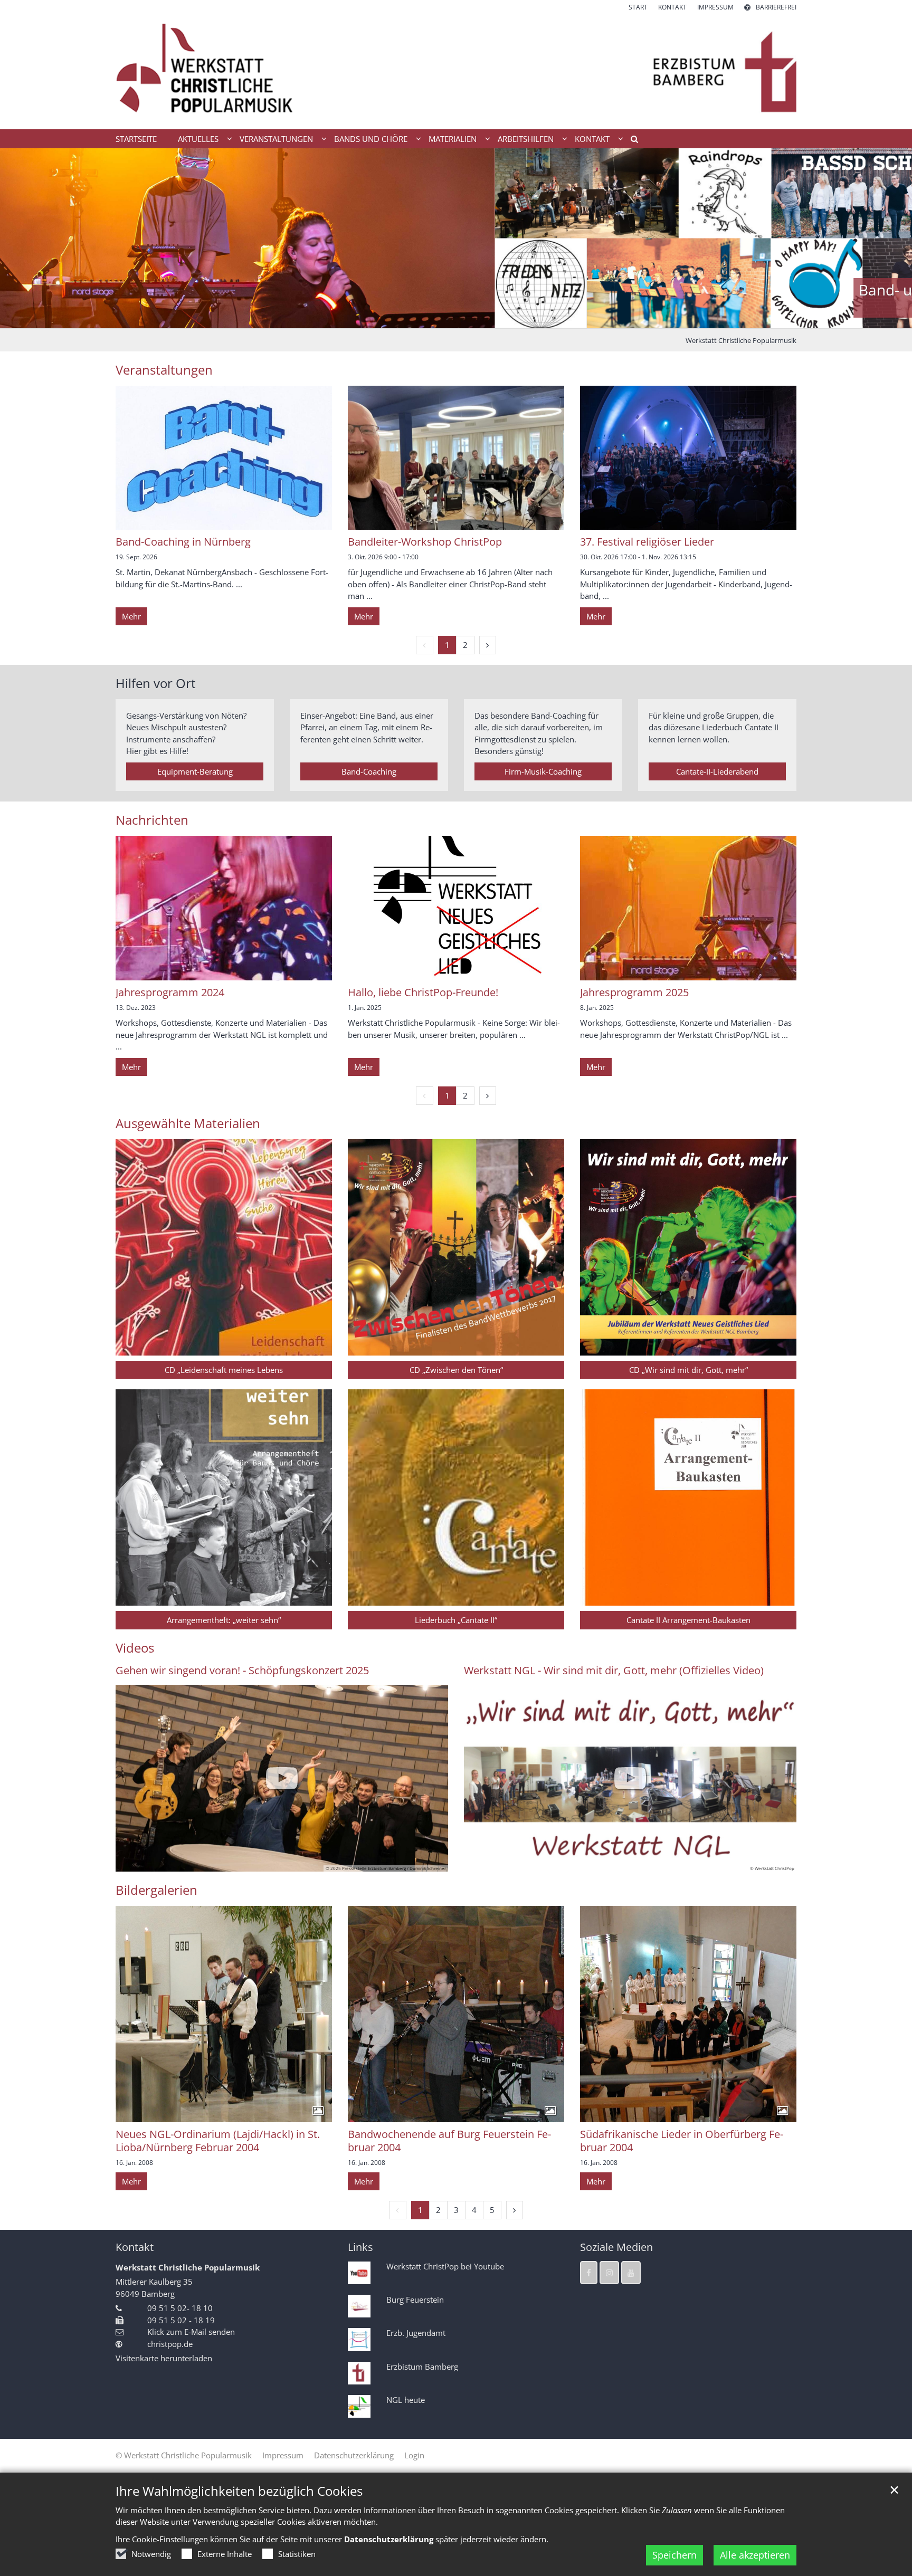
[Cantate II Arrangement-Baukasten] (688, 1497)
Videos (135, 1648)
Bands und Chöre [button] (371, 139)
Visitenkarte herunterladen (164, 2358)
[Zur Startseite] (456, 71)
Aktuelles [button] (198, 139)
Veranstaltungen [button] (276, 139)
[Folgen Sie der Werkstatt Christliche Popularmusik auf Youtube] (631, 2273)
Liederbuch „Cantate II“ (456, 1620)
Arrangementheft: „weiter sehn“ (224, 1620)
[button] (631, 141)
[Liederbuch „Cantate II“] (456, 1497)
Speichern (674, 2555)
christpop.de (170, 2344)
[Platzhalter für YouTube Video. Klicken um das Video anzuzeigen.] (282, 1778)
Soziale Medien (616, 2247)
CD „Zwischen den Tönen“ (456, 1370)
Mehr (131, 616)
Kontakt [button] (592, 139)
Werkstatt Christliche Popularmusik (741, 340)
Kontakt (135, 2247)
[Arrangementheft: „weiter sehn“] (224, 1497)
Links (360, 2247)
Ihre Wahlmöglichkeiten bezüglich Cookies (239, 2491)
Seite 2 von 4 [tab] (447, 318)
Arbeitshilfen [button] (526, 139)
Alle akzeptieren (755, 2555)
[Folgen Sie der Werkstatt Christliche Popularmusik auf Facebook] (589, 2273)
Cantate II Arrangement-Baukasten (688, 1620)
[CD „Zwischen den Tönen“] (456, 1247)
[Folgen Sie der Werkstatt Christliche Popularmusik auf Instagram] (609, 2273)
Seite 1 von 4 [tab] (429, 318)
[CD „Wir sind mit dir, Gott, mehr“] (688, 1247)
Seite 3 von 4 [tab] (465, 318)
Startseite (136, 139)
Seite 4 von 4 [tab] (484, 318)
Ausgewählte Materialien (188, 1123)
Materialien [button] (453, 139)
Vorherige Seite (21, 238)
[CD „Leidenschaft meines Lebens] (224, 1247)
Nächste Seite (891, 238)
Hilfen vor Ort (156, 683)
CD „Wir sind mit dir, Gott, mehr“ (688, 1370)
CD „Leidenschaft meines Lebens (224, 1370)
